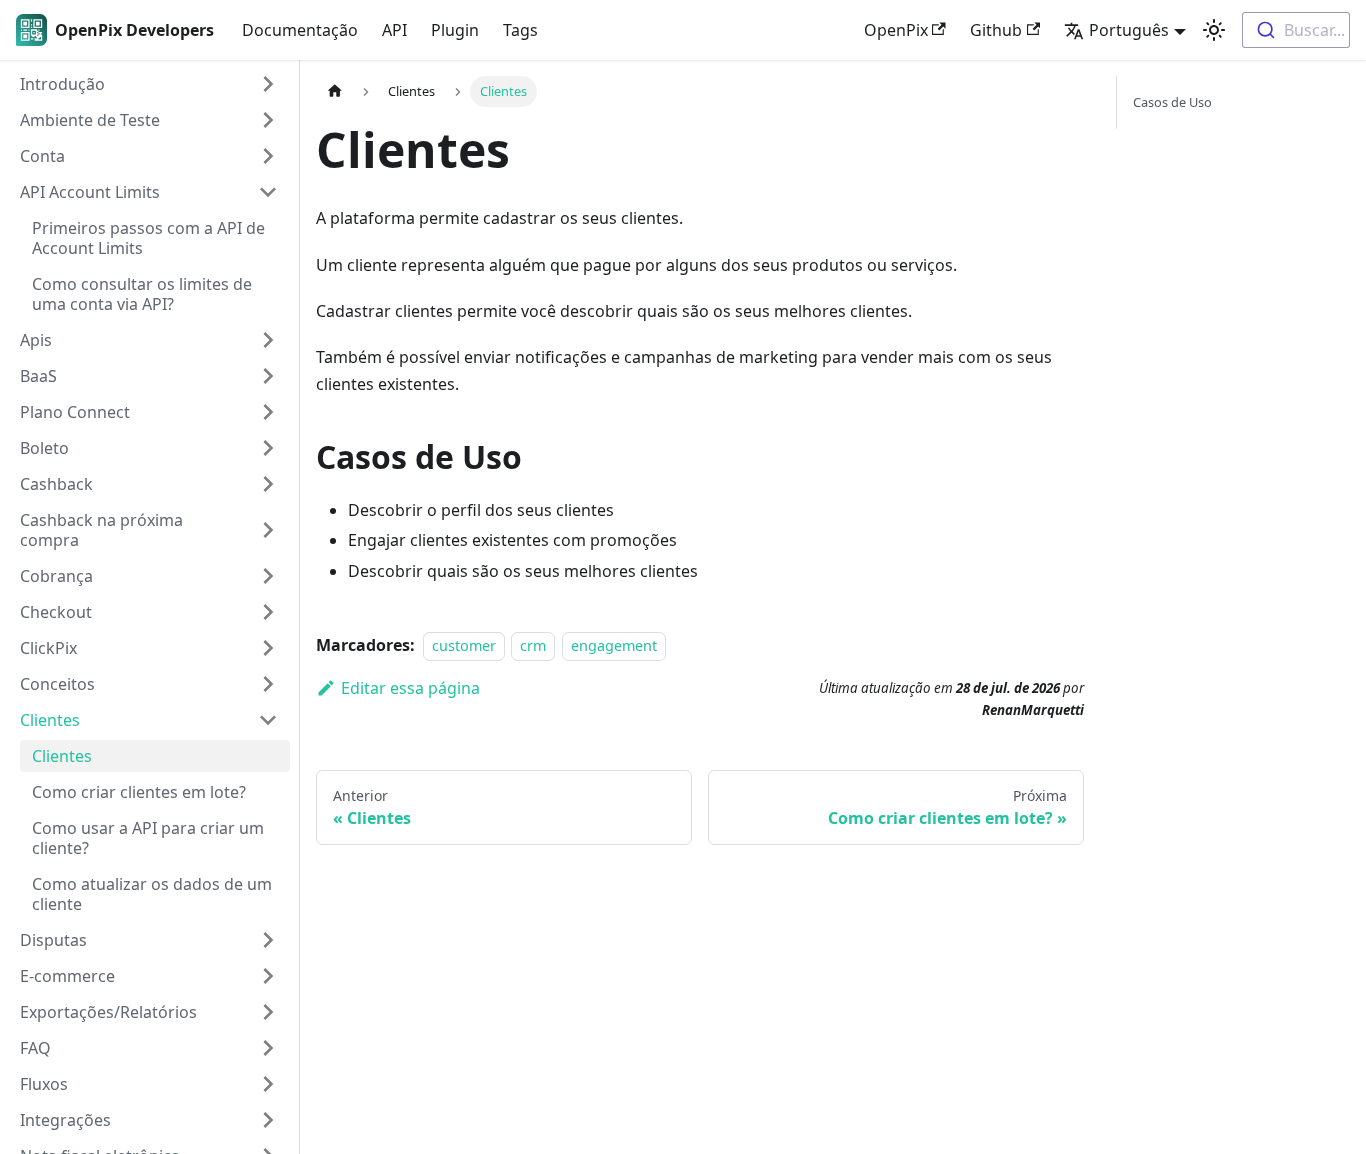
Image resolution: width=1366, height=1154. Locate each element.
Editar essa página (410, 688)
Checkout (56, 612)
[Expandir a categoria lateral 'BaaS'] (268, 376)
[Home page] (335, 91)
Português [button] (1129, 30)
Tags (520, 30)
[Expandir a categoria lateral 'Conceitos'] (268, 684)
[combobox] (1296, 30)
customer (464, 645)
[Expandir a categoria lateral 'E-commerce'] (268, 976)
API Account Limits (90, 192)
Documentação (300, 30)
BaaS (38, 376)
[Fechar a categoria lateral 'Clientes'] (268, 720)
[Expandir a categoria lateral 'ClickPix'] (268, 648)
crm (533, 645)
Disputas (53, 940)
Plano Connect (75, 412)
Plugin (455, 30)
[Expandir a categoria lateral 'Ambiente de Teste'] (268, 120)
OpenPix (896, 30)
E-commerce (67, 976)
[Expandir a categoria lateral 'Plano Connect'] (268, 412)
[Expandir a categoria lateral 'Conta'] (268, 156)
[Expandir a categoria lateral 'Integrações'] (268, 1120)
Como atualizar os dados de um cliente (152, 894)
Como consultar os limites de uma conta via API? (142, 294)
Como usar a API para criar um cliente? (148, 838)
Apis (36, 340)
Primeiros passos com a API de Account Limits (148, 238)
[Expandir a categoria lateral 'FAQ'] (268, 1048)
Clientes (50, 720)
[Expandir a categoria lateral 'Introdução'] (268, 84)
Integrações (65, 1120)
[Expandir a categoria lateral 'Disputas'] (268, 940)
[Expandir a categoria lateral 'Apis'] (268, 340)
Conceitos (57, 684)
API (394, 30)
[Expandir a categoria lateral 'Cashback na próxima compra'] (268, 530)
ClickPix (48, 648)
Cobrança (56, 576)
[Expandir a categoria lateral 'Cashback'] (268, 484)
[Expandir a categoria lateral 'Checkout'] (268, 612)
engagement (614, 645)
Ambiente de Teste (90, 120)
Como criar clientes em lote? (139, 792)
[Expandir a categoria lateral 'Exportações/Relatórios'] (268, 1012)
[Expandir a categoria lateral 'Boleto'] (268, 448)
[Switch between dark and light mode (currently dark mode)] (1214, 30)
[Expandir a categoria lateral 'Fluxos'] (268, 1084)
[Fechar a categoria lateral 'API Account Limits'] (268, 192)
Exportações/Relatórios (108, 1012)
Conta (42, 156)
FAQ (35, 1048)
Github (996, 30)
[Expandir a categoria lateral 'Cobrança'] (268, 576)
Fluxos (44, 1084)
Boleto (44, 448)
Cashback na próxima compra (101, 530)
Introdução (62, 84)
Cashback (56, 484)
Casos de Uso (1172, 102)
